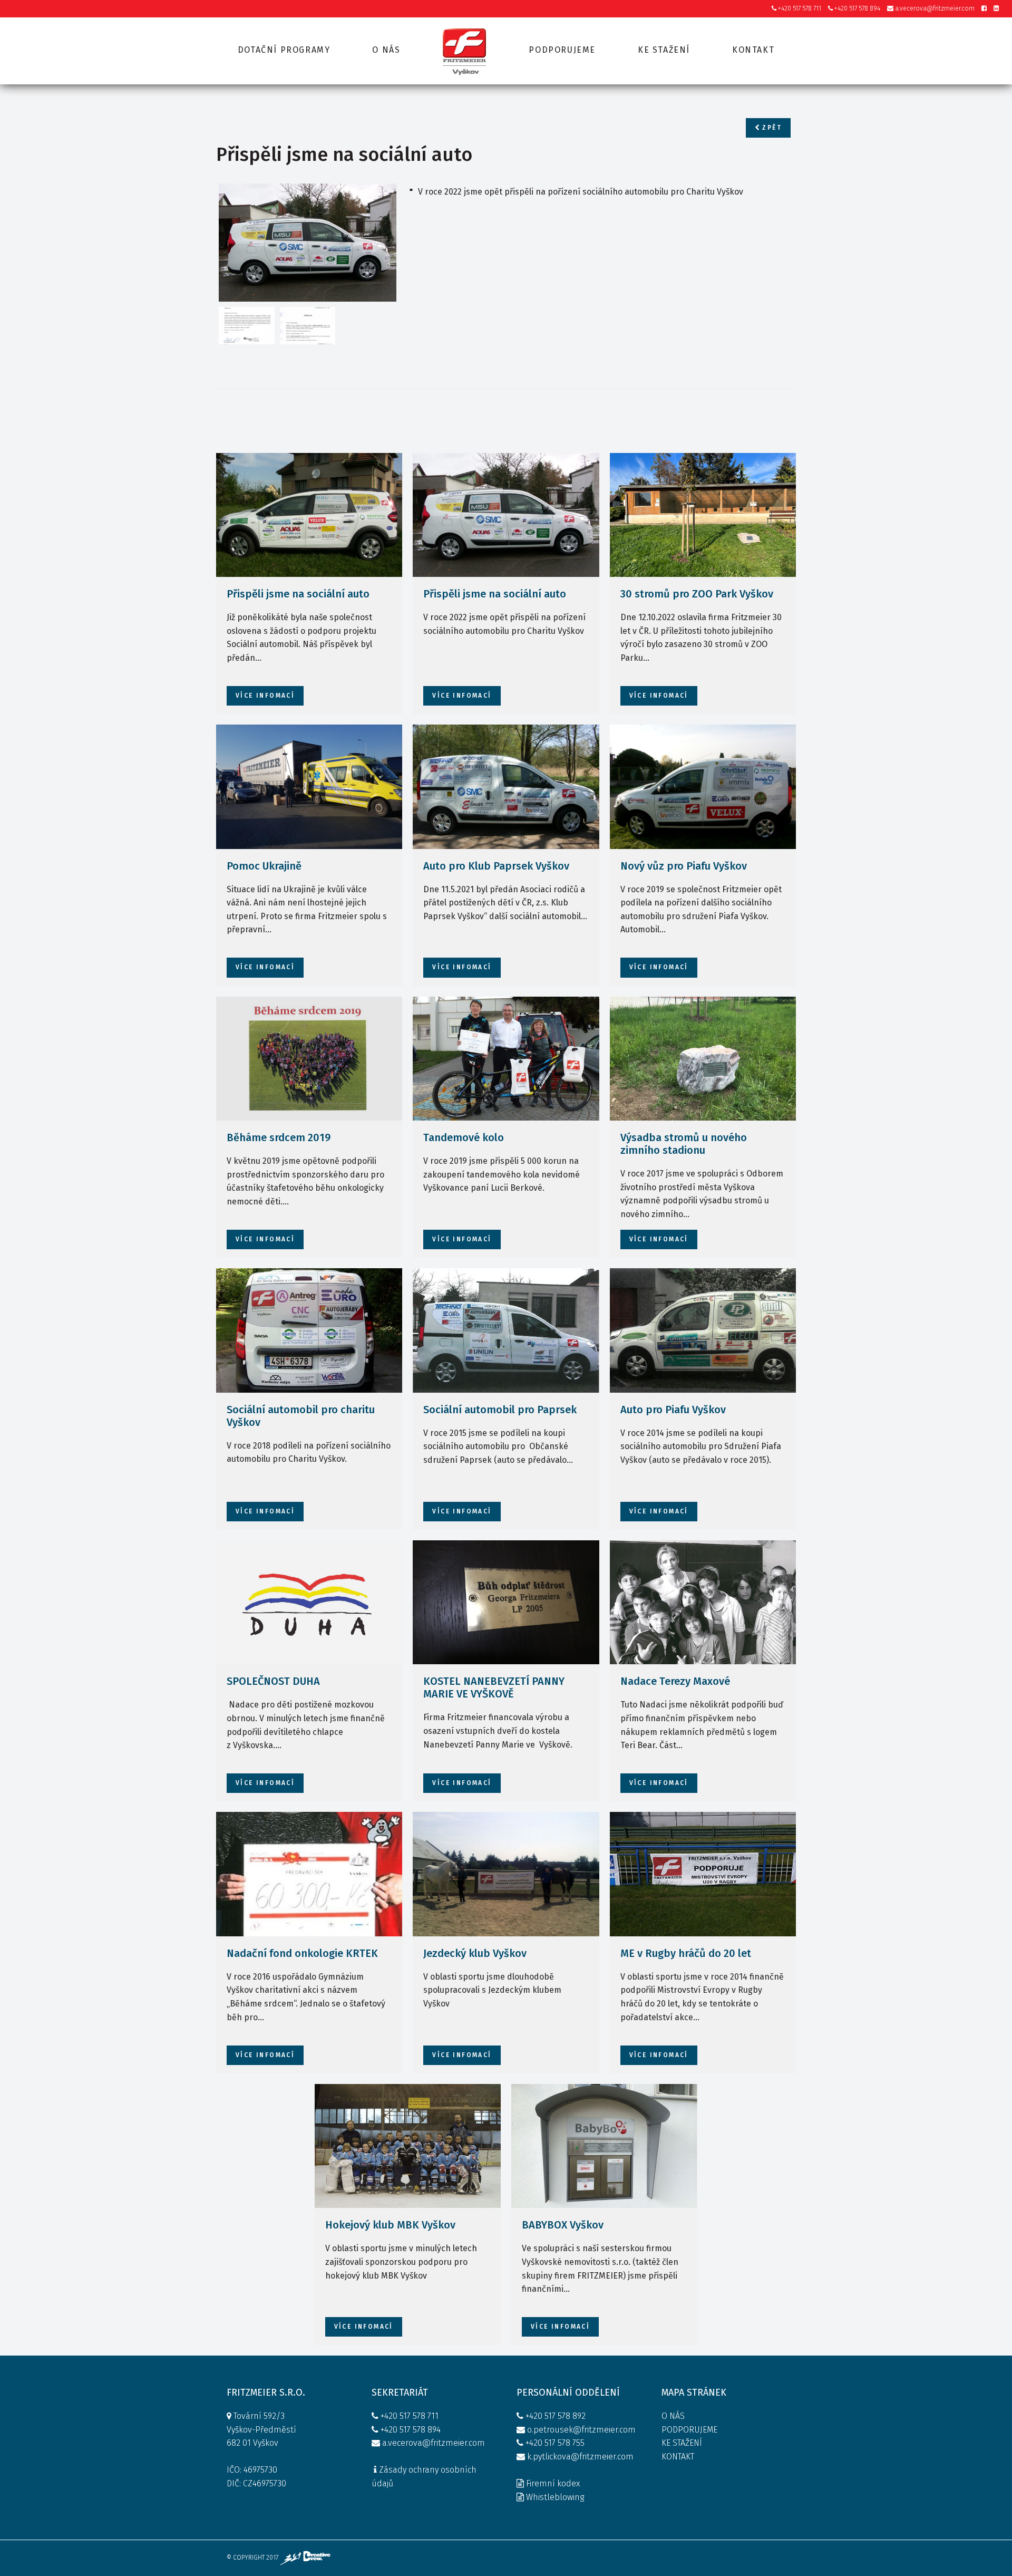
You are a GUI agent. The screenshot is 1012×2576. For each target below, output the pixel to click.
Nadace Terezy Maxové (675, 1681)
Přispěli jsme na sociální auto (298, 594)
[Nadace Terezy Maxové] (703, 1603)
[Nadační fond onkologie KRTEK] (309, 1874)
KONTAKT (678, 2457)
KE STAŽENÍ (682, 2443)
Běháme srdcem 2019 (279, 1137)
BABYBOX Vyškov (563, 2225)
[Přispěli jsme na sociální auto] (308, 243)
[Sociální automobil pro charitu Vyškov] (309, 1330)
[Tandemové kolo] (506, 1059)
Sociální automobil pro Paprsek (500, 1410)
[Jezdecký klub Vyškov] (506, 1874)
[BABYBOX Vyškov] (604, 2146)
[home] (464, 51)
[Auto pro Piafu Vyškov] (703, 1330)
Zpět (771, 128)
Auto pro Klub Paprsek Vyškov (496, 866)
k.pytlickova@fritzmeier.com (580, 2457)
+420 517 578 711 (799, 8)
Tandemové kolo (464, 1137)
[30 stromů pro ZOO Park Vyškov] (703, 515)
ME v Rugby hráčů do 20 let (686, 1953)
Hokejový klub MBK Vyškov (390, 2225)
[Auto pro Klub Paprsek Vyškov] (506, 787)
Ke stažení (664, 50)
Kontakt (753, 50)
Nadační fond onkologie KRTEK (302, 1953)
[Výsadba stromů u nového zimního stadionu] (703, 1059)
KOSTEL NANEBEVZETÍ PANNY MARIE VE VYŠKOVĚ (494, 1687)
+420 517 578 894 (857, 8)
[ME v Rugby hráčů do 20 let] (703, 1874)
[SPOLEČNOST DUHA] (309, 1603)
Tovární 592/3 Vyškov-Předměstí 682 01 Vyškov (261, 2429)
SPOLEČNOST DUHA (273, 1681)
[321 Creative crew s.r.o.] (305, 2558)
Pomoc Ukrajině (264, 866)
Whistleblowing (555, 2497)
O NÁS (673, 2416)
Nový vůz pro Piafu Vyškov (684, 866)
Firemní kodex (553, 2483)
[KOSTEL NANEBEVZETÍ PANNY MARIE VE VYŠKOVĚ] (506, 1603)
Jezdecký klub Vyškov (475, 1953)
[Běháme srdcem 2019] (309, 1059)
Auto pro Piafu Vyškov (673, 1410)
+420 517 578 (548, 2416)
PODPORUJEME (689, 2430)
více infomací (265, 696)
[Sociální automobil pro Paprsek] (506, 1330)
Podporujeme (562, 50)
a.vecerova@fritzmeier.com (934, 8)
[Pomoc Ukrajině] (309, 787)
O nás (386, 50)
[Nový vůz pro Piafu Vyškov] (703, 787)
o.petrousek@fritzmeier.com (581, 2430)
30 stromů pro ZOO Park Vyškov (697, 594)
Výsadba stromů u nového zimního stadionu (684, 1144)
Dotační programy (284, 50)
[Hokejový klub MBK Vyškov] (408, 2146)
